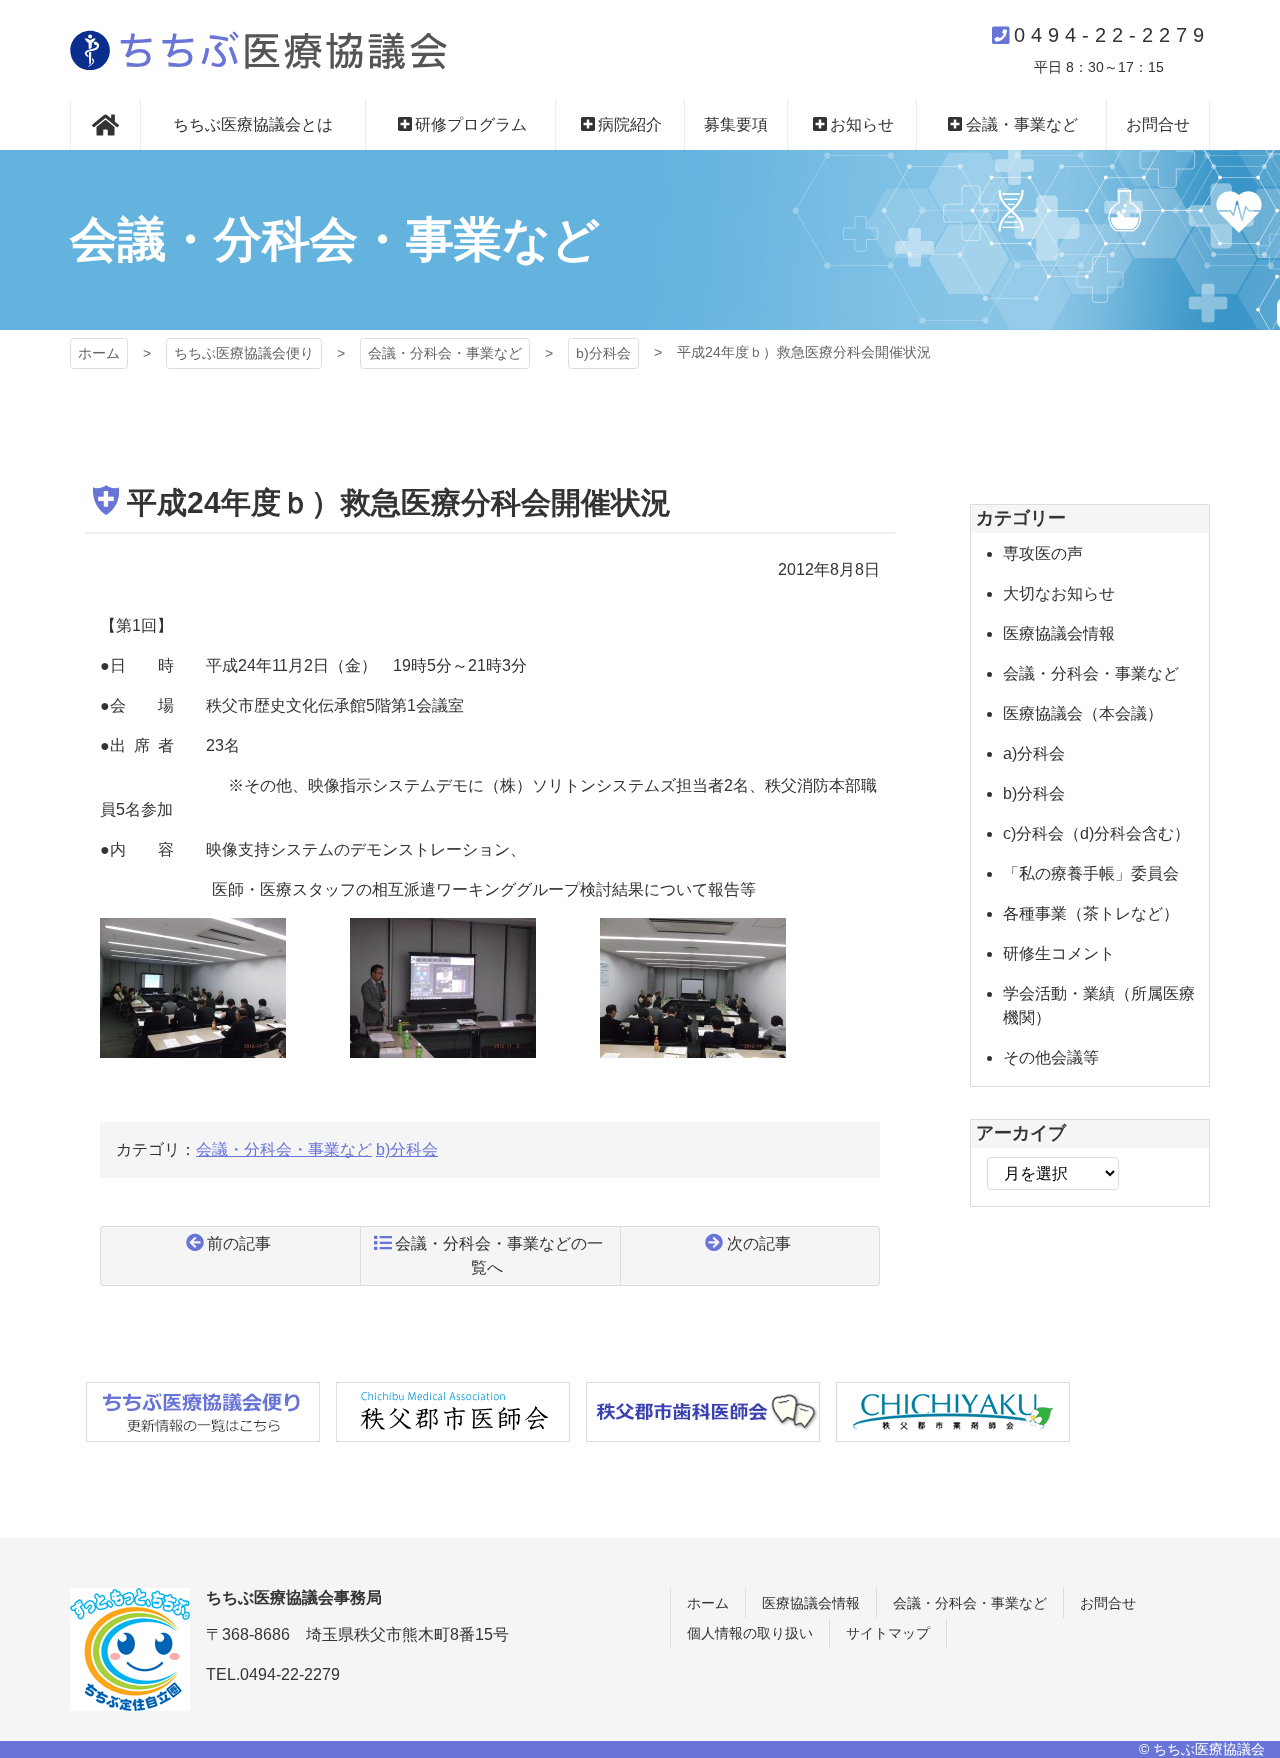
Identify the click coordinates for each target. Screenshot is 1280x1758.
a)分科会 (1034, 753)
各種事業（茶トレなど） (1091, 913)
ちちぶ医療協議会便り (244, 353)
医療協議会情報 (1059, 633)
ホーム (99, 353)
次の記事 (759, 1243)
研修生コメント (1059, 953)
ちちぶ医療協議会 (258, 50)
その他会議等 (1051, 1057)
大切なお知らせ (1059, 593)
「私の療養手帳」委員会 (1091, 873)
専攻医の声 (1043, 553)
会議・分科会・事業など (445, 353)
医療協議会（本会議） (1083, 713)
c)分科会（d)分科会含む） (1096, 833)
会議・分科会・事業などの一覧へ (499, 1255)
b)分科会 (603, 353)
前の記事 (239, 1243)
